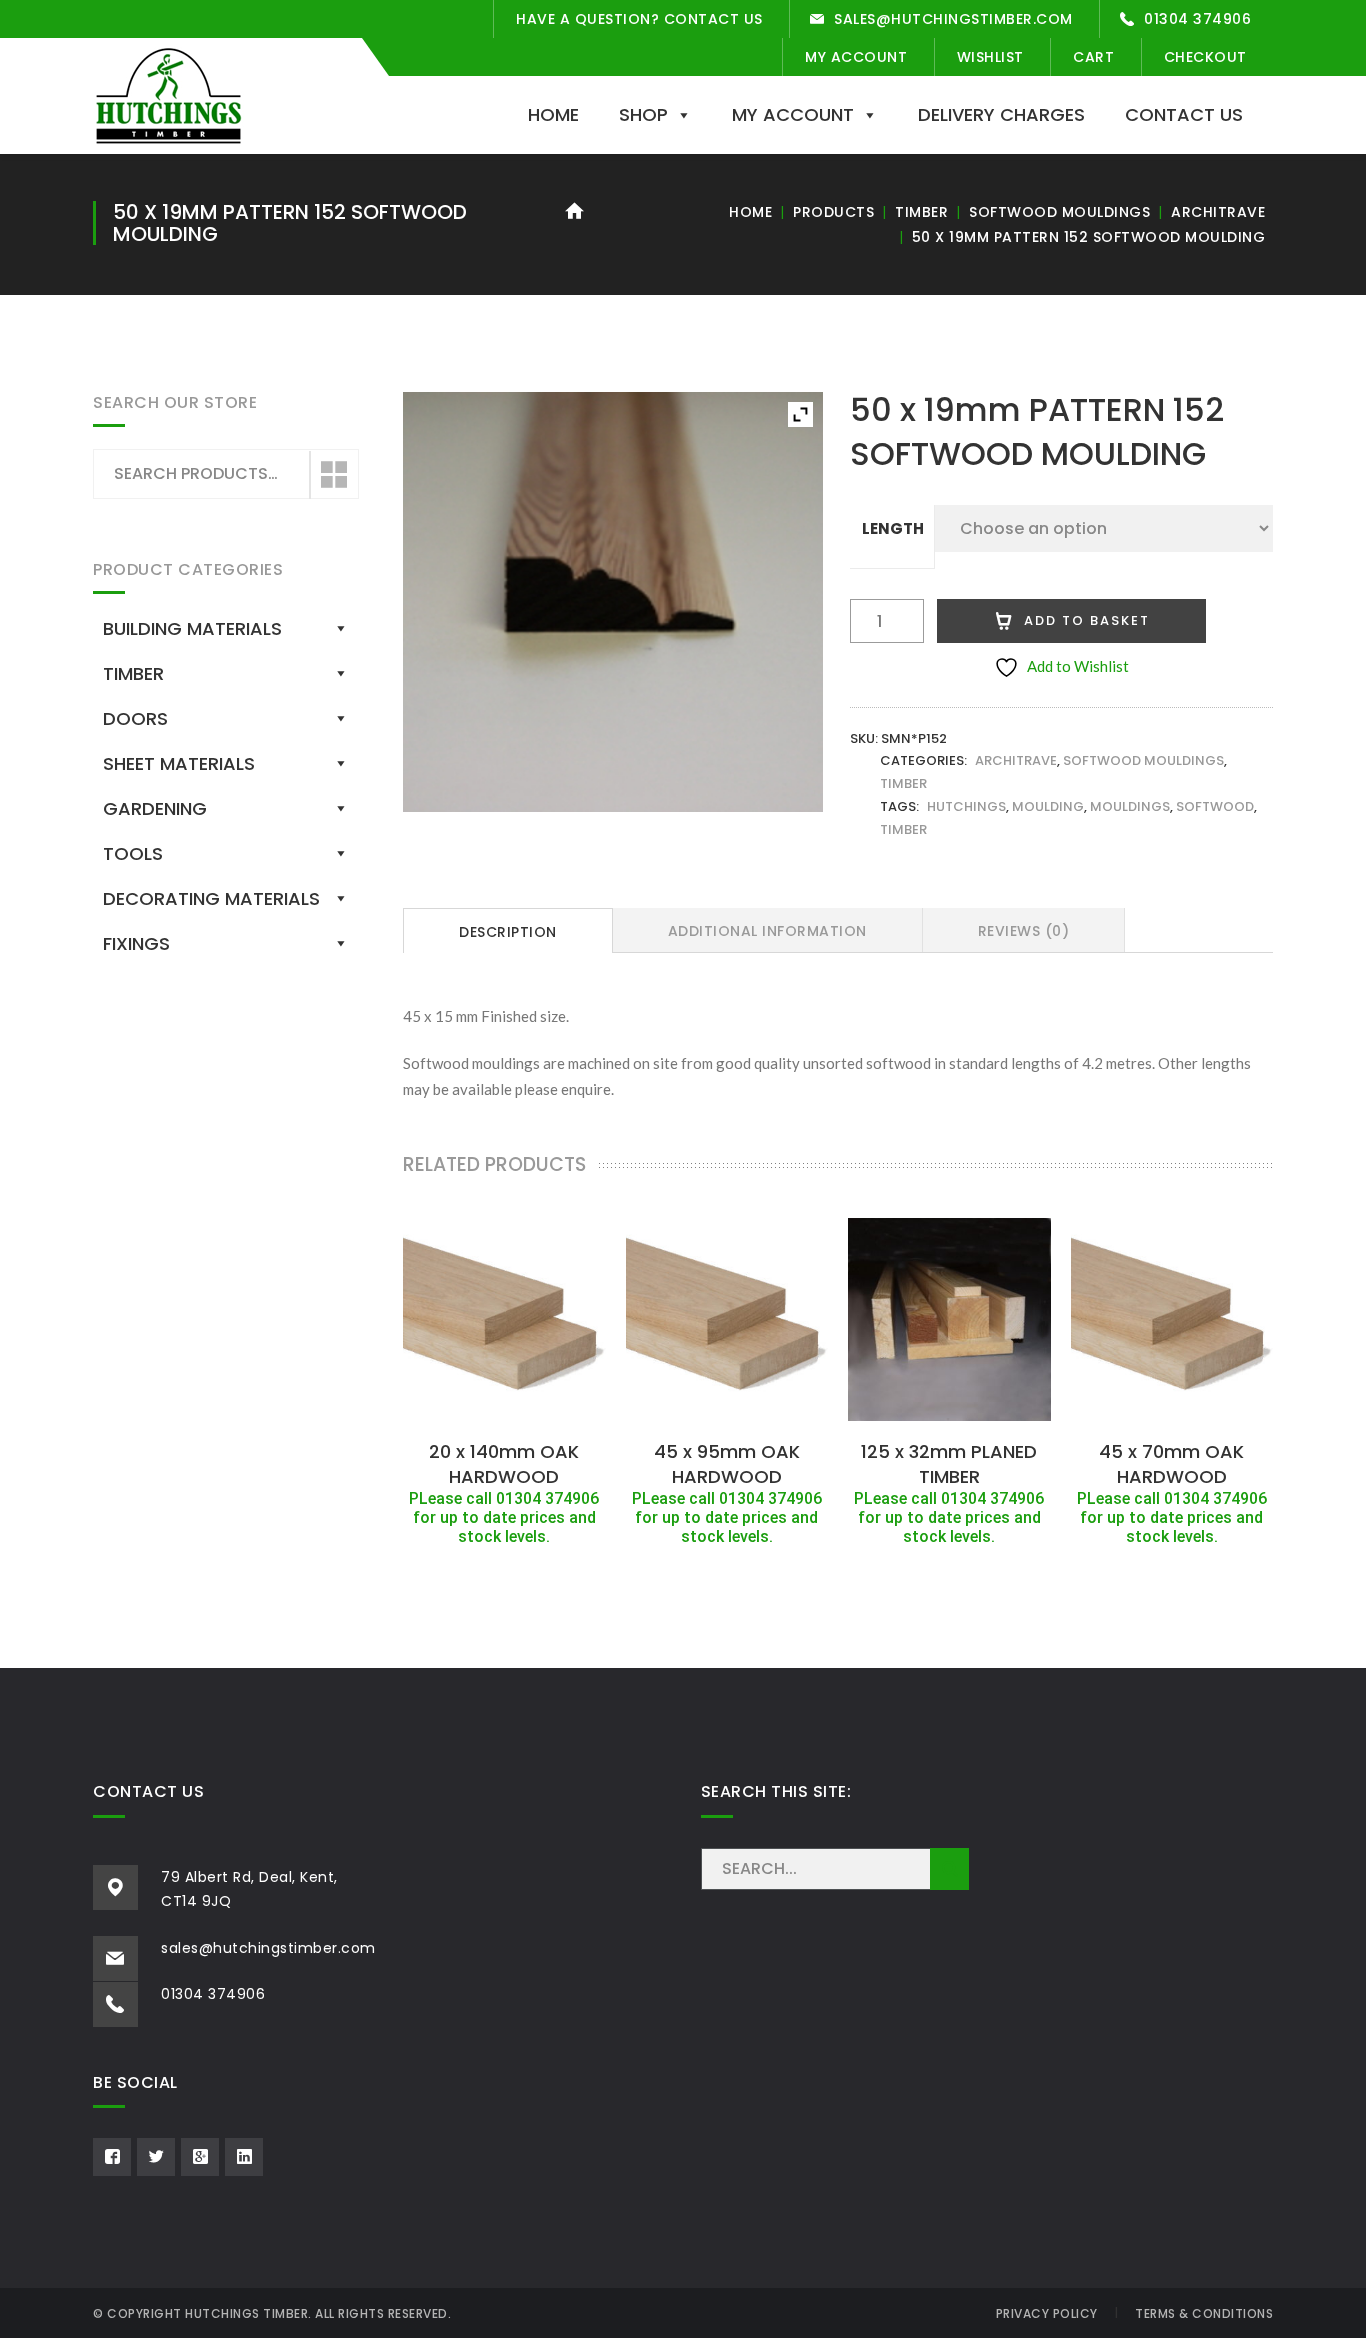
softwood (1215, 806)
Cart (1093, 57)
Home (553, 114)
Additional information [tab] (767, 931)
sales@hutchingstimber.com (953, 19)
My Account (856, 57)
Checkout (1205, 57)
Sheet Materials (179, 763)
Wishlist (990, 57)
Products (833, 212)
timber (903, 829)
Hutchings (966, 806)
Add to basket (1087, 620)
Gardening (155, 808)
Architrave (1218, 212)
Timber (921, 212)
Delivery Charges (1001, 114)
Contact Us (1184, 114)
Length (893, 528)
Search (333, 475)
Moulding (1048, 806)
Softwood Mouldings (1059, 212)
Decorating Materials (211, 898)
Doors (135, 718)
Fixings (136, 943)
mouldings (1130, 806)
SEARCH (949, 1869)
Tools (133, 853)
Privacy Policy (1047, 2313)
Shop (643, 114)
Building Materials (192, 628)
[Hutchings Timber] (168, 94)
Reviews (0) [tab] (1024, 931)
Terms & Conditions (1204, 2313)
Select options (504, 1408)
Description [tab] (508, 932)
